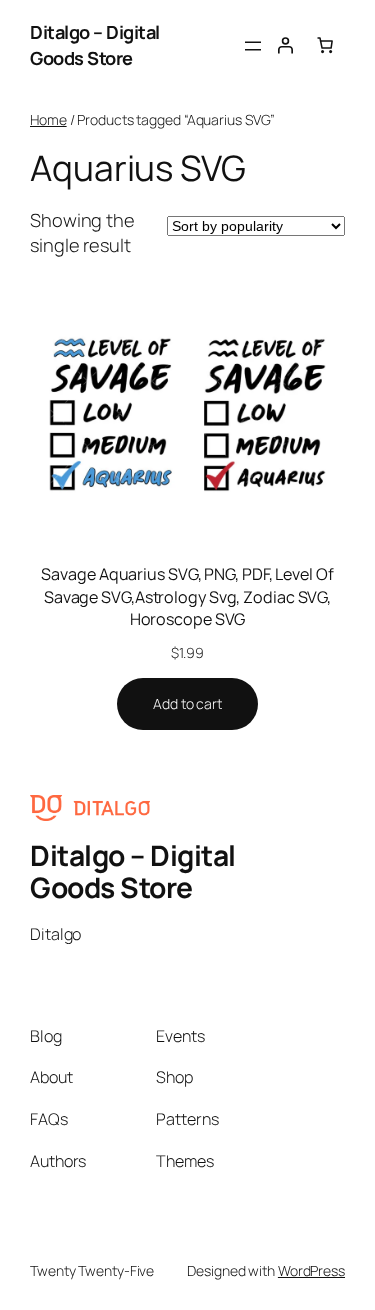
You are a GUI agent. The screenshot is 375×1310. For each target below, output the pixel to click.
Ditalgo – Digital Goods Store (95, 45)
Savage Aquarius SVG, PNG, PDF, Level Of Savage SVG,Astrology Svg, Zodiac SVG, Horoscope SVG (187, 596)
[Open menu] (253, 46)
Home (48, 119)
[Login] (285, 45)
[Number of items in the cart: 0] (325, 45)
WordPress (311, 1270)
